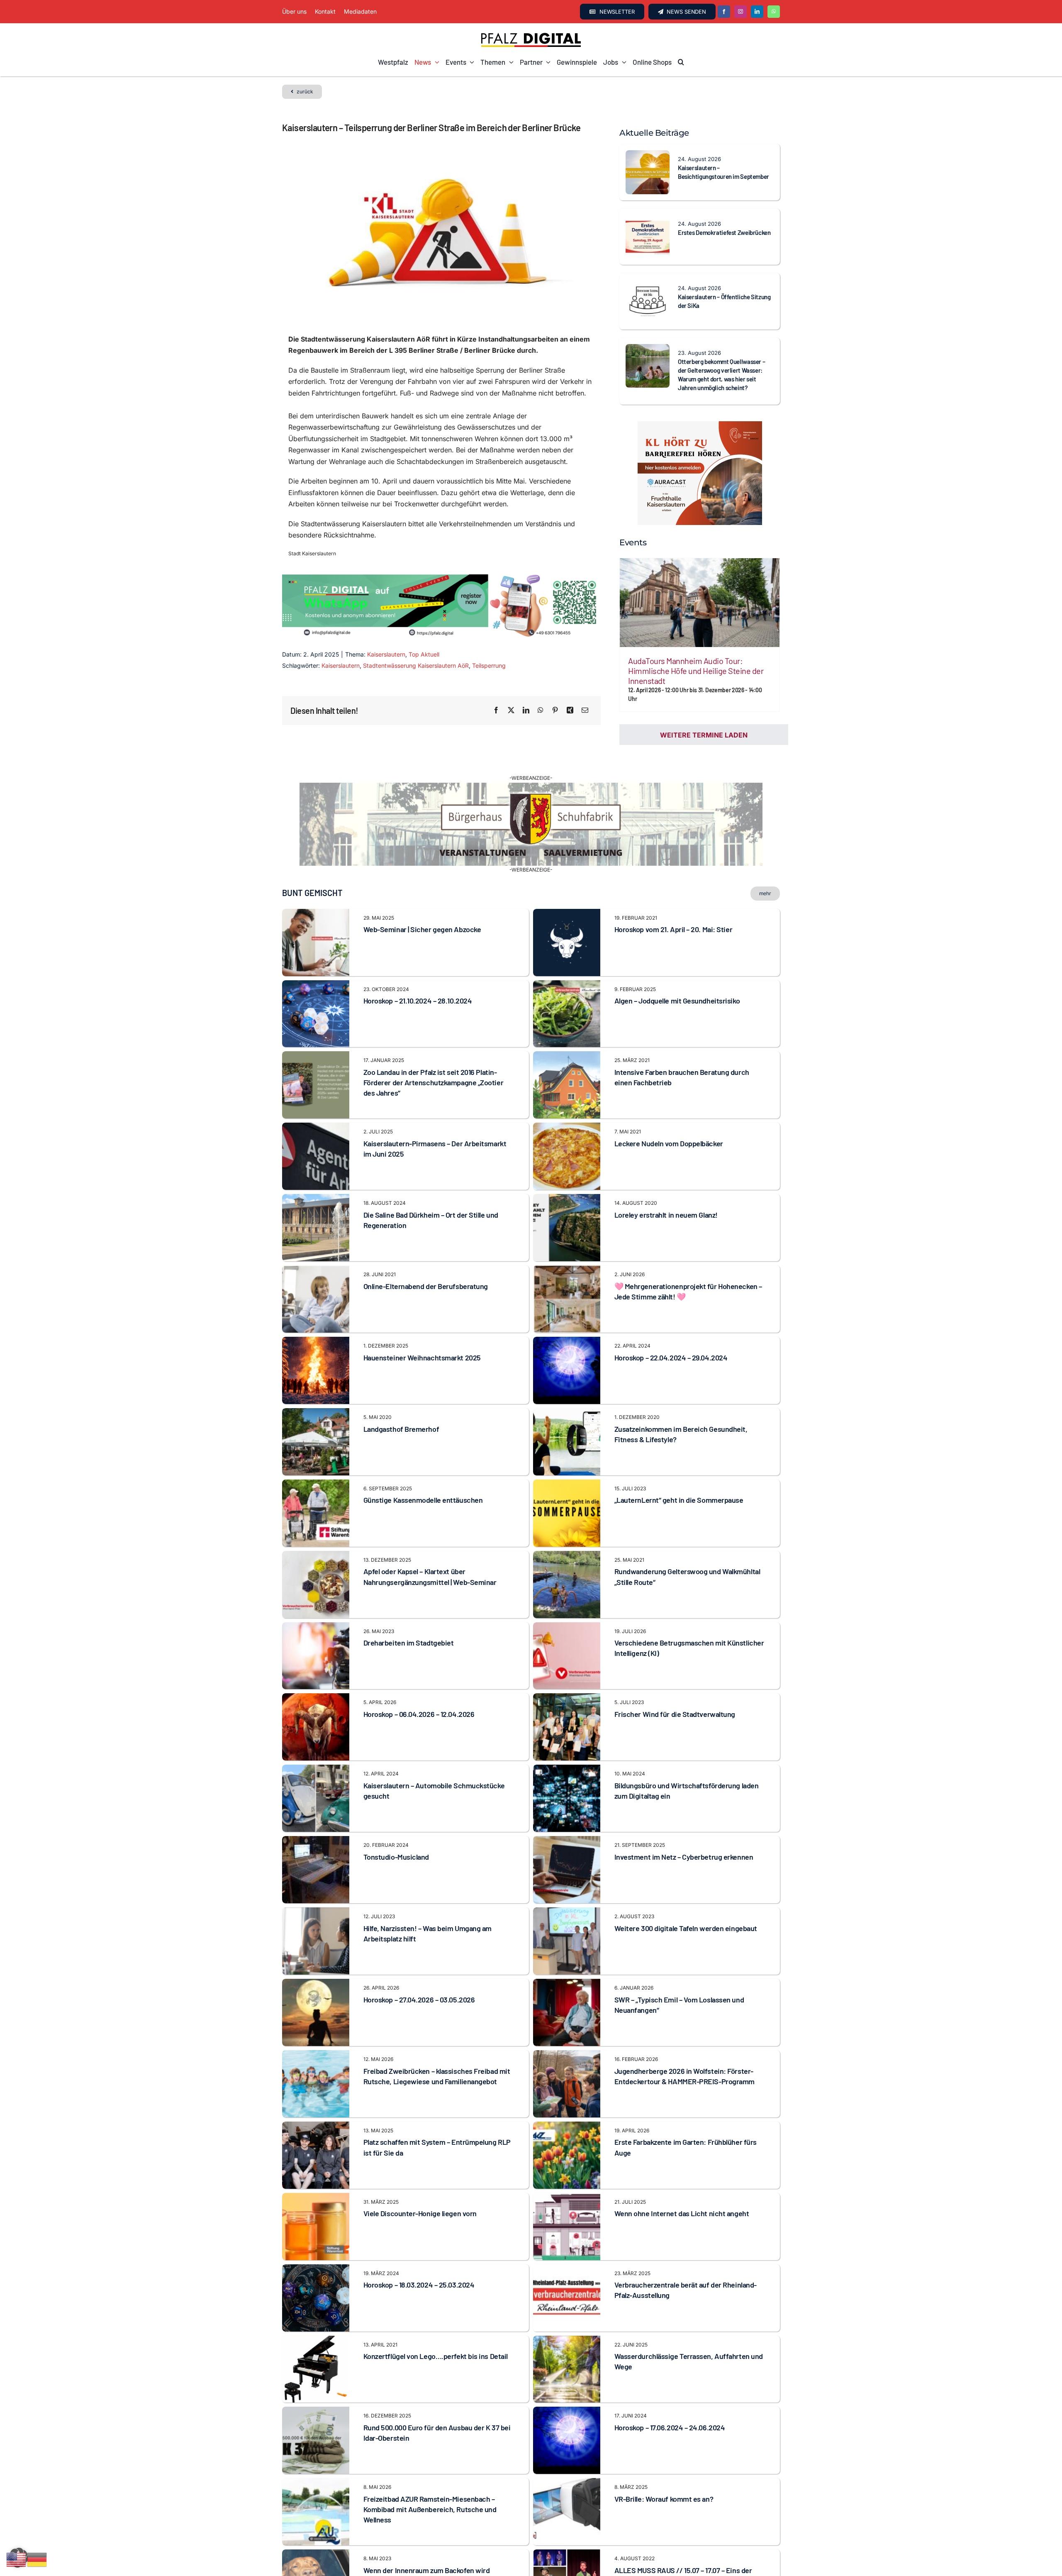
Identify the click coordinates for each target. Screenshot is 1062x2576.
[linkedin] (757, 12)
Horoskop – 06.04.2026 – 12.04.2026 (419, 1714)
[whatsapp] (774, 12)
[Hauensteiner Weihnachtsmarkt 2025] (316, 1342)
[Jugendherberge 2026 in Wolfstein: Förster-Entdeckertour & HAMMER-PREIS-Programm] (567, 2056)
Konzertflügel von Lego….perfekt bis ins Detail (436, 2356)
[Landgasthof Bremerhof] (316, 1414)
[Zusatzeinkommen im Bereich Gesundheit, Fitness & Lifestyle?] (567, 1414)
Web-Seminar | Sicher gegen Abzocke (422, 929)
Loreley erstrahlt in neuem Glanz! (666, 1215)
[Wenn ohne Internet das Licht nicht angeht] (567, 2198)
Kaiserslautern (386, 654)
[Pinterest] (555, 711)
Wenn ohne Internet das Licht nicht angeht (682, 2213)
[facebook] (724, 12)
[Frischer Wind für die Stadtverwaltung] (567, 1699)
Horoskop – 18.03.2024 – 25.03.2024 (419, 2285)
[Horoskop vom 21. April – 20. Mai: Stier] (567, 914)
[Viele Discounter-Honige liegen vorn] (316, 2198)
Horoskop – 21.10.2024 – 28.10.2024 (418, 1001)
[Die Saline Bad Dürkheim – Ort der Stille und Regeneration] (316, 1199)
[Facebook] (496, 711)
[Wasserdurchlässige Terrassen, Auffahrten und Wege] (567, 2341)
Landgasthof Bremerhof (401, 1429)
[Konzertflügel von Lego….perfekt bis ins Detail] (316, 2341)
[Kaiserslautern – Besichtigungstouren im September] (648, 156)
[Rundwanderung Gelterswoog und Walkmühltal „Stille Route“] (567, 1556)
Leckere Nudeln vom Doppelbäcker (669, 1143)
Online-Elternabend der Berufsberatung (426, 1286)
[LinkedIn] (526, 711)
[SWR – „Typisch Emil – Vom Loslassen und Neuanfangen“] (567, 1984)
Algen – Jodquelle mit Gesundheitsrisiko (677, 1001)
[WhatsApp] (541, 711)
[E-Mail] (585, 711)
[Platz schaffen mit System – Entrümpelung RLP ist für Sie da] (316, 2127)
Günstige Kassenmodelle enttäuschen (423, 1500)
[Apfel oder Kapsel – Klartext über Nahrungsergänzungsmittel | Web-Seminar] (316, 1556)
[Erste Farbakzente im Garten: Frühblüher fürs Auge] (567, 2127)
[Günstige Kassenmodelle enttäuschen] (316, 1485)
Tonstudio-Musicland (396, 1857)
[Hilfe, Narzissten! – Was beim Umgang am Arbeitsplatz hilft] (316, 1913)
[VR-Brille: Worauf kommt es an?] (567, 2483)
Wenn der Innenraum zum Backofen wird (427, 2570)
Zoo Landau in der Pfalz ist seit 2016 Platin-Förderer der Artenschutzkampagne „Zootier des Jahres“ (434, 1082)
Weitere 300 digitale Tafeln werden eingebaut (686, 1928)
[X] (511, 711)
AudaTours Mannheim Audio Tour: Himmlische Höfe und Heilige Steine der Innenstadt (696, 671)
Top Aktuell (424, 654)
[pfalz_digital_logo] (531, 35)
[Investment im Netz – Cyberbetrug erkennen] (567, 1841)
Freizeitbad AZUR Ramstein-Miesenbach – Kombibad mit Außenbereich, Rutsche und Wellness (430, 2509)
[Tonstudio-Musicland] (316, 1841)
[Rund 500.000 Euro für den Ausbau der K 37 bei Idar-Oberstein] (316, 2412)
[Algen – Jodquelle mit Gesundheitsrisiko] (567, 986)
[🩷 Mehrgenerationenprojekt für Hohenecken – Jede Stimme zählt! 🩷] (567, 1271)
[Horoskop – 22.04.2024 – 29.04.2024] (567, 1342)
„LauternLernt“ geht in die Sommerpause (679, 1500)
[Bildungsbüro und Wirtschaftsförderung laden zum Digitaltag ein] (567, 1770)
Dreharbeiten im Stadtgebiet (409, 1643)
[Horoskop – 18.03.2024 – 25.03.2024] (316, 2270)
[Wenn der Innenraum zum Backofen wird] (316, 2555)
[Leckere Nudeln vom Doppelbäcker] (567, 1128)
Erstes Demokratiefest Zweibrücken (724, 232)
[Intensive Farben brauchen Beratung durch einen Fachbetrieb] (567, 1057)
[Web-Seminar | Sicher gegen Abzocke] (316, 914)
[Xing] (570, 711)
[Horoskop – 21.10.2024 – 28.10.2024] (316, 986)
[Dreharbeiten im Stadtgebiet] (316, 1628)
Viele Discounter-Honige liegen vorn (420, 2213)
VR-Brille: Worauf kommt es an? (664, 2499)
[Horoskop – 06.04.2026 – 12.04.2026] (316, 1699)
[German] (37, 2559)
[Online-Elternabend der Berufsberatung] (316, 1271)
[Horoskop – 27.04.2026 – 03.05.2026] (316, 1984)
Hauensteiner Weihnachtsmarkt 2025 (422, 1358)
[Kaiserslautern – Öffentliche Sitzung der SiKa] (648, 285)
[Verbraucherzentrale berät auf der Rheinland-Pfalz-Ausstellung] (567, 2270)
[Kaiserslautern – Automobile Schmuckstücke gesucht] (316, 1770)
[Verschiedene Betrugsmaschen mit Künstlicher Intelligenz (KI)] (567, 1628)
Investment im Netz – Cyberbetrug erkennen (684, 1857)
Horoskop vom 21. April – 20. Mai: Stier (673, 929)
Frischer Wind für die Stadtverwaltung (675, 1714)
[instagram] (740, 12)
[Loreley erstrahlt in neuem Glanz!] (567, 1199)
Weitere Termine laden (704, 735)
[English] (17, 2559)
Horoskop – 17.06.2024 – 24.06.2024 (670, 2427)
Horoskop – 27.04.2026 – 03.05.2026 (419, 2000)
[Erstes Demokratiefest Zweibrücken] (648, 220)
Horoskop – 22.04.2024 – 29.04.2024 (671, 1358)
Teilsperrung (489, 665)
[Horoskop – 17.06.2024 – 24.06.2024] (567, 2412)
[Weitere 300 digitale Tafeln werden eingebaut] (567, 1913)
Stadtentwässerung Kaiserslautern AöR (416, 665)
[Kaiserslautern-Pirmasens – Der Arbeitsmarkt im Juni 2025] (316, 1128)
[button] (681, 62)
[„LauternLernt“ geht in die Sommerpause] (567, 1485)
